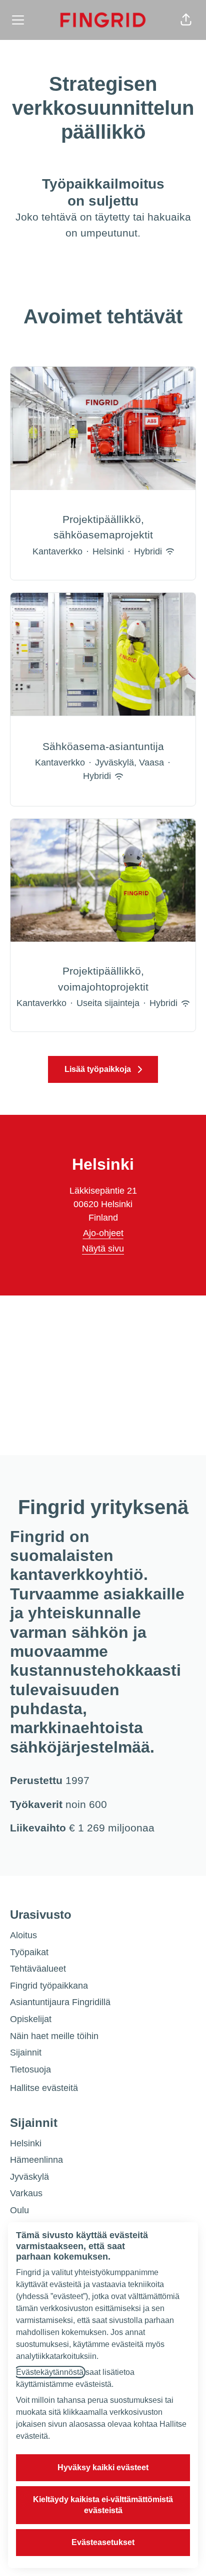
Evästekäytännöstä (50, 2372)
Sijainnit (26, 2053)
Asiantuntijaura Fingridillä (60, 2002)
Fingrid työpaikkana (49, 1986)
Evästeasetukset (103, 2542)
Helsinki (26, 2143)
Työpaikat (29, 1952)
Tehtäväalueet (38, 1969)
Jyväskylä (29, 2177)
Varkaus (26, 2193)
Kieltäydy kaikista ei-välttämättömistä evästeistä (103, 2505)
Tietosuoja (30, 2069)
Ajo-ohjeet (103, 1233)
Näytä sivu (103, 1249)
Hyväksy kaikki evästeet (103, 2467)
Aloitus (23, 1935)
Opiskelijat (31, 2019)
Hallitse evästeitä (44, 2088)
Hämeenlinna (36, 2160)
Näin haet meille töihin (54, 2036)
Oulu (19, 2210)
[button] (186, 20)
